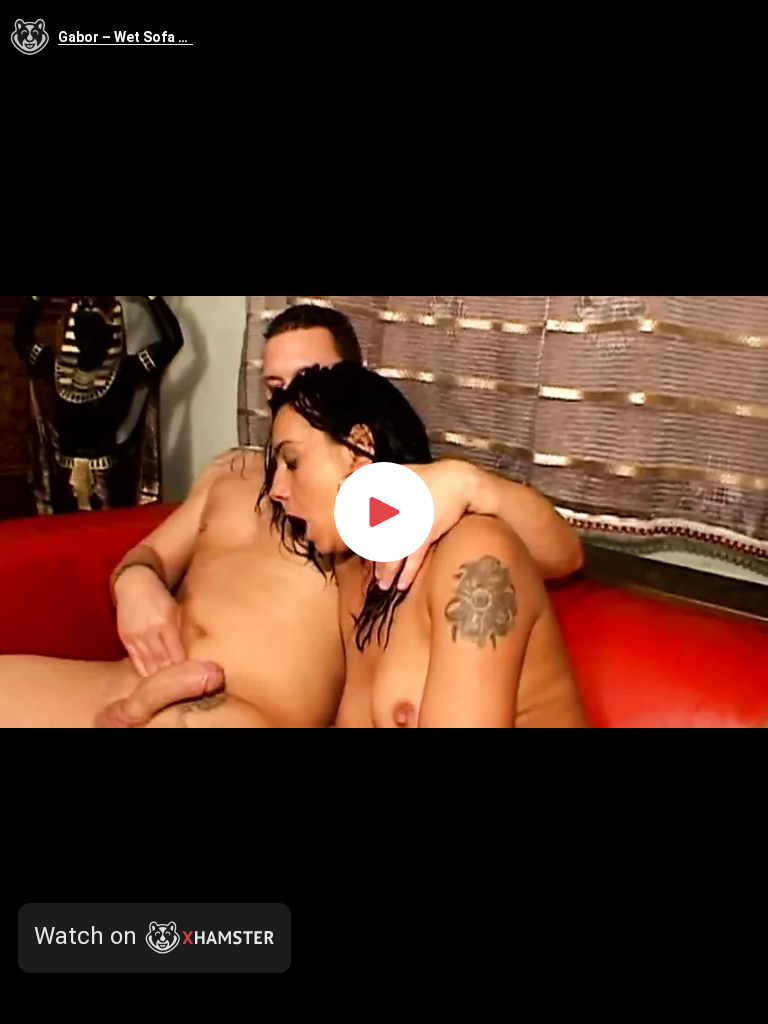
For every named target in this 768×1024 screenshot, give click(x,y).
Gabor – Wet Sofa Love (125, 37)
